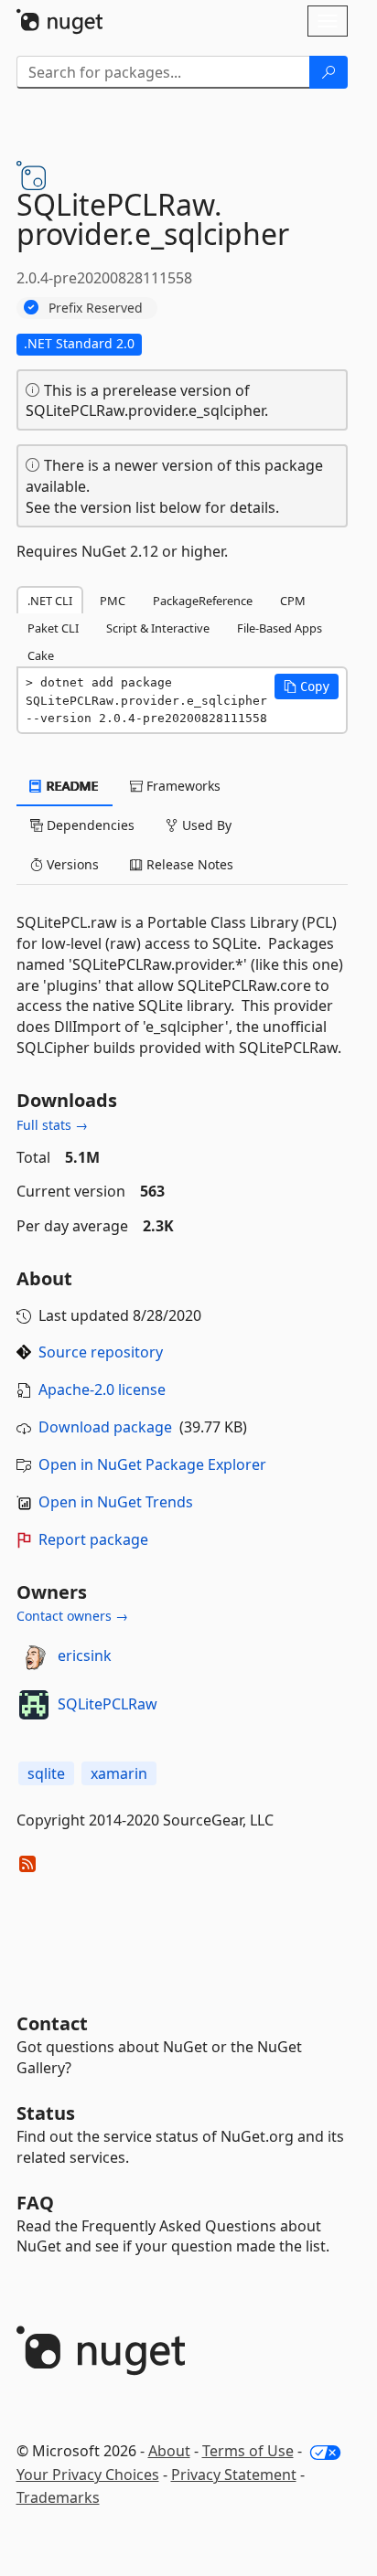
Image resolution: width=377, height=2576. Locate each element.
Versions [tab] (71, 864)
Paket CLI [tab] (53, 628)
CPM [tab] (293, 601)
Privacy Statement (234, 2475)
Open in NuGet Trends (116, 1502)
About (169, 2451)
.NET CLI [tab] (50, 601)
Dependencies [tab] (89, 825)
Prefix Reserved (96, 308)
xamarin (119, 1773)
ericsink (85, 1655)
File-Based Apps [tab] (280, 628)
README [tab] (71, 786)
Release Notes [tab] (188, 864)
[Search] (329, 72)
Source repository (101, 1352)
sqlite (46, 1773)
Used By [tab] (205, 825)
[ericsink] (34, 1656)
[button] (307, 687)
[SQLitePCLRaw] (34, 1705)
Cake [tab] (41, 655)
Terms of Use (248, 2451)
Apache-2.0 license (102, 1389)
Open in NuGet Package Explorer (152, 1464)
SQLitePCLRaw (108, 1704)
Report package (93, 1539)
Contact (52, 2023)
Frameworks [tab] (182, 786)
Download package (105, 1427)
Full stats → (52, 1125)
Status (46, 2113)
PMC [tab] (113, 601)
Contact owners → (72, 1616)
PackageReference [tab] (203, 601)
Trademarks (58, 2497)
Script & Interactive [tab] (158, 628)
